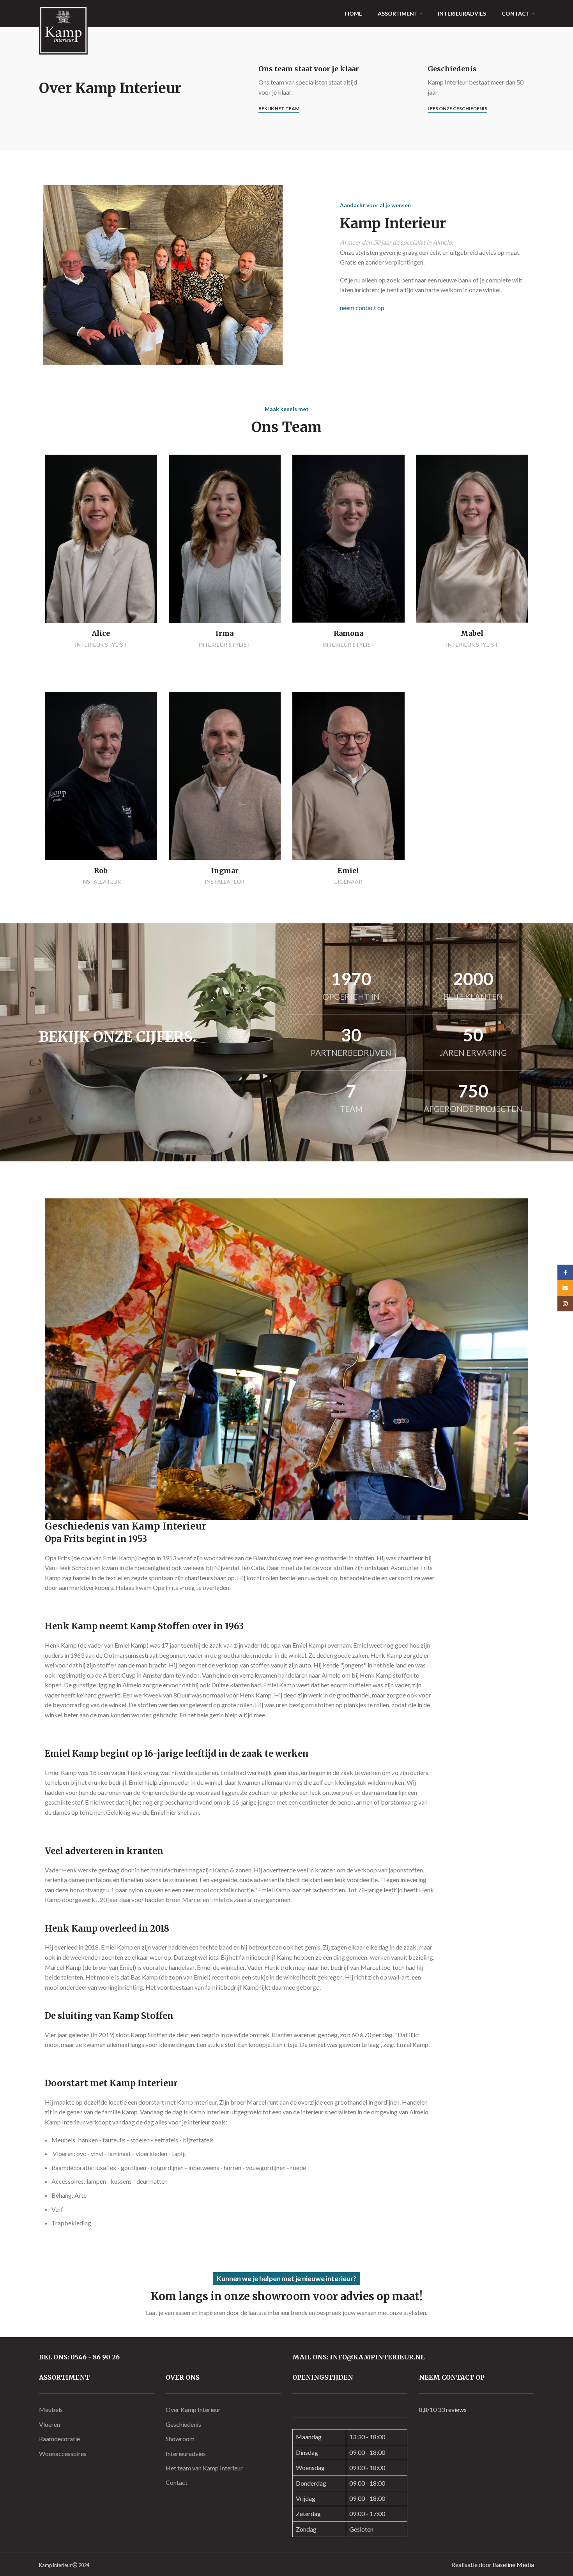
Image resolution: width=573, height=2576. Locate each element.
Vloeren (50, 2424)
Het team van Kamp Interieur (204, 2468)
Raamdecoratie (59, 2439)
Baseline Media (513, 2565)
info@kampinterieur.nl (377, 2357)
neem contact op (362, 308)
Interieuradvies (186, 2453)
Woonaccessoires (63, 2453)
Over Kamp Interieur (193, 2409)
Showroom (180, 2439)
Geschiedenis (183, 2424)
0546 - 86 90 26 (95, 2357)
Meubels (51, 2409)
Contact (177, 2482)
